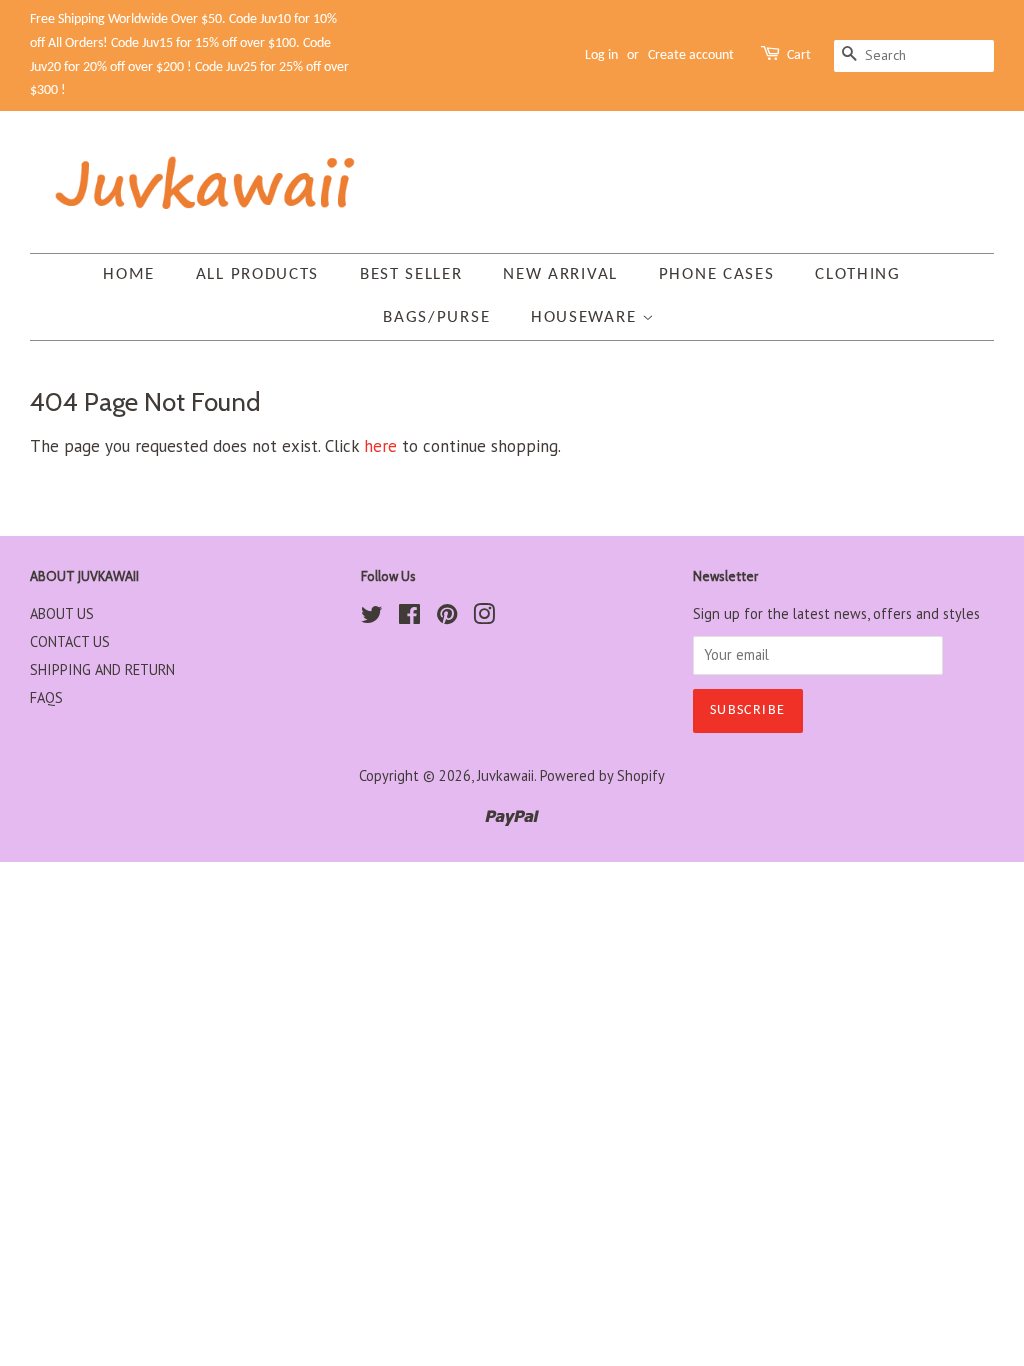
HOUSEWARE (586, 317)
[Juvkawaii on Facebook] (409, 617)
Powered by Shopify (602, 775)
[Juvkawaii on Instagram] (484, 617)
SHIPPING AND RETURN (102, 669)
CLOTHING (858, 274)
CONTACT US (70, 641)
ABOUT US (62, 613)
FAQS (46, 697)
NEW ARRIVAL (560, 274)
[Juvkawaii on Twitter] (372, 617)
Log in (601, 55)
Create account (691, 55)
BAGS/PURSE (436, 317)
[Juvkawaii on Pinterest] (447, 617)
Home (129, 274)
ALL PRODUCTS (257, 274)
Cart (799, 55)
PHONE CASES (717, 274)
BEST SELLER (411, 274)
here (380, 446)
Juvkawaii (505, 775)
